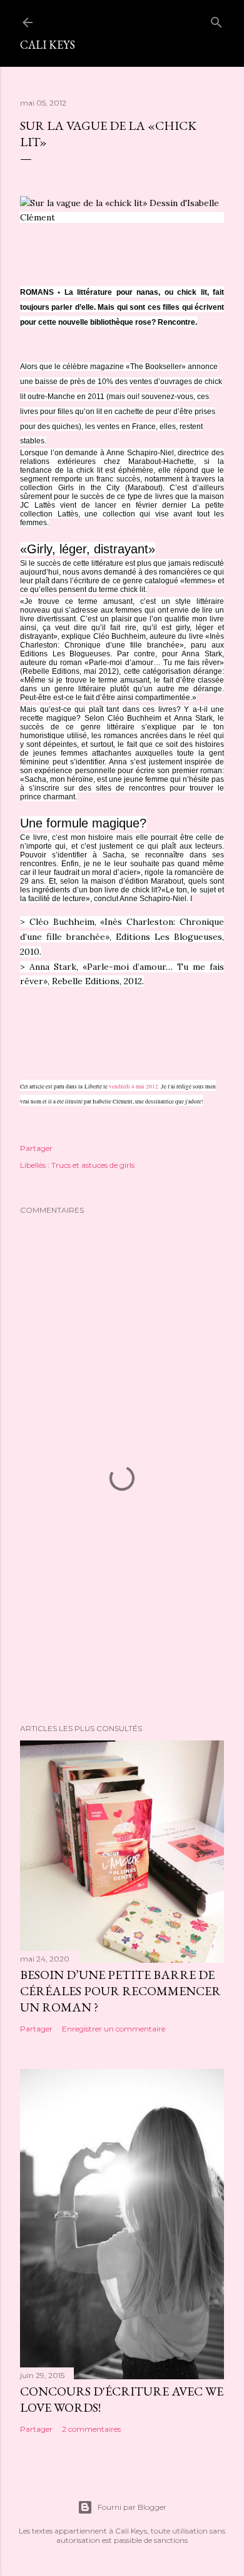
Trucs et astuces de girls (93, 1165)
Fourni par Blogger (132, 2507)
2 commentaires (91, 2429)
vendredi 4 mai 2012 (134, 1087)
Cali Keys (48, 45)
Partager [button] (36, 1148)
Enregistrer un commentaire (114, 2029)
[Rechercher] (216, 20)
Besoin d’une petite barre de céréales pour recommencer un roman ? (120, 1991)
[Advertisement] (122, 1614)
